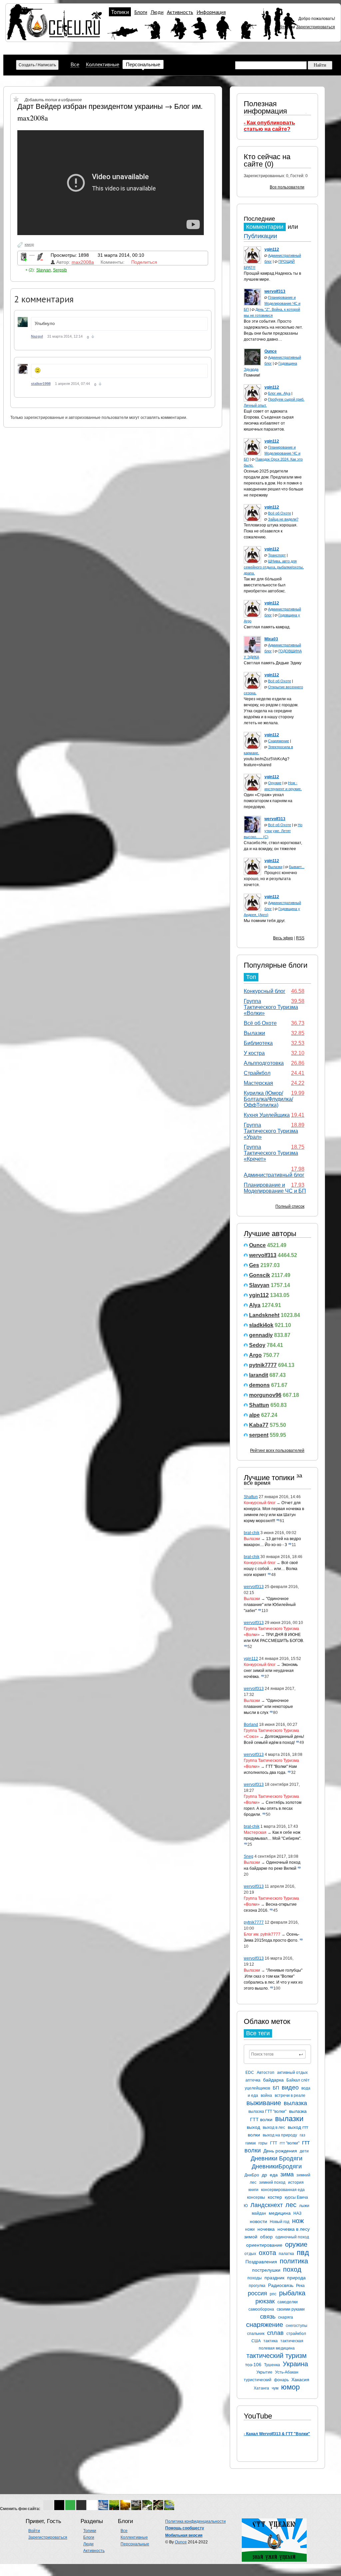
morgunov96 (265, 1395)
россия (257, 2293)
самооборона (261, 2309)
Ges (254, 1265)
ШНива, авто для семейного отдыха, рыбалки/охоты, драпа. (274, 567)
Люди (157, 12)
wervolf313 (263, 1255)
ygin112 (259, 1295)
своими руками (291, 2309)
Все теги (258, 2033)
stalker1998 (41, 384)
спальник (256, 2334)
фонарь (281, 2380)
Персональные (143, 64)
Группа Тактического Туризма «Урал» (271, 1131)
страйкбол (296, 2334)
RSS (300, 938)
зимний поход (272, 2182)
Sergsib (60, 270)
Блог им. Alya (279, 393)
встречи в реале (290, 2095)
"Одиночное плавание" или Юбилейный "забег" (270, 1605)
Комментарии (265, 227)
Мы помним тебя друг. (265, 921)
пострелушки (266, 2270)
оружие (296, 2244)
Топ (251, 977)
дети (304, 2151)
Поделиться (144, 262)
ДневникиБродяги (277, 2166)
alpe (254, 1415)
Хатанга (261, 2388)
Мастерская (258, 1083)
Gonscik (260, 1275)
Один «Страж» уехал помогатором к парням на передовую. (268, 801)
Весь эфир (283, 938)
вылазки (289, 2119)
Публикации (260, 236)
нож (298, 2221)
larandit (259, 1375)
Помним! (252, 375)
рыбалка (292, 2293)
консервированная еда (283, 2190)
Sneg (249, 1856)
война (266, 2095)
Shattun (259, 1405)
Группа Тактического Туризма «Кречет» (271, 1153)
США (256, 2341)
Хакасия (300, 2380)
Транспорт (277, 555)
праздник (274, 2278)
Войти (281, 27)
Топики (120, 12)
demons (259, 1385)
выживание (264, 2103)
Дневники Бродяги (277, 2158)
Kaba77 (259, 1425)
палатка (286, 2254)
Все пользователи (287, 187)
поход (292, 2269)
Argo (255, 1355)
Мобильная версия (184, 2535)
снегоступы (297, 2326)
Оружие (275, 783)
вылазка (295, 2103)
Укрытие (264, 2372)
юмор (290, 2387)
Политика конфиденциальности (195, 2521)
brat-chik (252, 1533)
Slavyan (259, 1285)
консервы (256, 2197)
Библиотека (258, 1043)
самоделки (288, 2302)
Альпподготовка (264, 1063)
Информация (211, 12)
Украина (295, 2364)
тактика (271, 2341)
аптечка (253, 2080)
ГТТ (274, 2143)
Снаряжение (279, 741)
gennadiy (261, 1335)
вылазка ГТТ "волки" (267, 2111)
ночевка (266, 2229)
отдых (250, 2254)
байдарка (273, 2080)
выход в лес (274, 2127)
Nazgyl (37, 336)
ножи (250, 2229)
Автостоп (266, 2073)
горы (263, 2143)
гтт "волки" (290, 2143)
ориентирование (264, 2245)
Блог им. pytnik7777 (262, 1934)
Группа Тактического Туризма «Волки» (271, 1007)
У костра (254, 1053)
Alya (255, 1305)
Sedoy (257, 1345)
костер (275, 2197)
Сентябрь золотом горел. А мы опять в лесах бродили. (273, 1808)
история (296, 2182)
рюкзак (265, 2301)
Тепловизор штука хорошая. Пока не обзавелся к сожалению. (271, 531)
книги (253, 2190)
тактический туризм (277, 2356)
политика (294, 2261)
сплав (275, 2333)
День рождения (280, 2151)
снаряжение (265, 2325)
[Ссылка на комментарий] (93, 337)
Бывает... (297, 867)
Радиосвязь (281, 2285)
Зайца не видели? (283, 519)
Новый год (280, 2222)
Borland (251, 1725)
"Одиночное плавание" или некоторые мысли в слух (268, 1707)
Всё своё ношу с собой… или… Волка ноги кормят (271, 1569)
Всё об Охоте (280, 513)
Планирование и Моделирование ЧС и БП (272, 303)
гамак (251, 2143)
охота (267, 2253)
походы (255, 2278)
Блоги (141, 12)
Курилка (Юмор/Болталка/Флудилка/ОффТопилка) (268, 1099)
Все (75, 64)
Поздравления (261, 2262)
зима (287, 2174)
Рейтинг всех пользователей (277, 1450)
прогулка (257, 2286)
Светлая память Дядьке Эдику (273, 663)
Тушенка (272, 2365)
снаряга (286, 2317)
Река (300, 2286)
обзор (266, 2237)
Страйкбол (257, 1073)
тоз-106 (253, 2365)
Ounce (257, 1245)
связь (268, 2317)
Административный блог (274, 1175)
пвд (303, 2253)
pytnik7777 (263, 1365)
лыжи (304, 2206)
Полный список (290, 1206)
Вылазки (275, 867)
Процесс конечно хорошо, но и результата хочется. (270, 879)
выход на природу (280, 2135)
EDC (250, 2073)
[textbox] (277, 2054)
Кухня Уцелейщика (267, 1115)
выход (253, 2127)
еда (274, 2175)
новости (258, 2221)
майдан (259, 2213)
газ (303, 2135)
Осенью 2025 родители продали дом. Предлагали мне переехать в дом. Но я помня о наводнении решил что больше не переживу (274, 483)
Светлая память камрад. (267, 627)
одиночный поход (292, 2237)
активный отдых (292, 2073)
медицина (280, 2213)
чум (275, 2388)
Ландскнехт (267, 2205)
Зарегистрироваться (316, 27)
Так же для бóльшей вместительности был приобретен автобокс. (265, 585)
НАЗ (297, 2213)
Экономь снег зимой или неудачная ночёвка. (271, 1671)
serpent (259, 1435)
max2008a (83, 262)
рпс (273, 2294)
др (264, 2175)
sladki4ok (261, 1325)
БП (276, 2088)
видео (290, 2088)
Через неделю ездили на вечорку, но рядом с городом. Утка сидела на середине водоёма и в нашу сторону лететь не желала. (271, 711)
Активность (180, 12)
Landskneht (264, 1315)
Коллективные (103, 64)
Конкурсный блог (265, 991)
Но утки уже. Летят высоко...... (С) (273, 831)
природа (296, 2278)
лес (291, 2205)
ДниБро (252, 2175)
